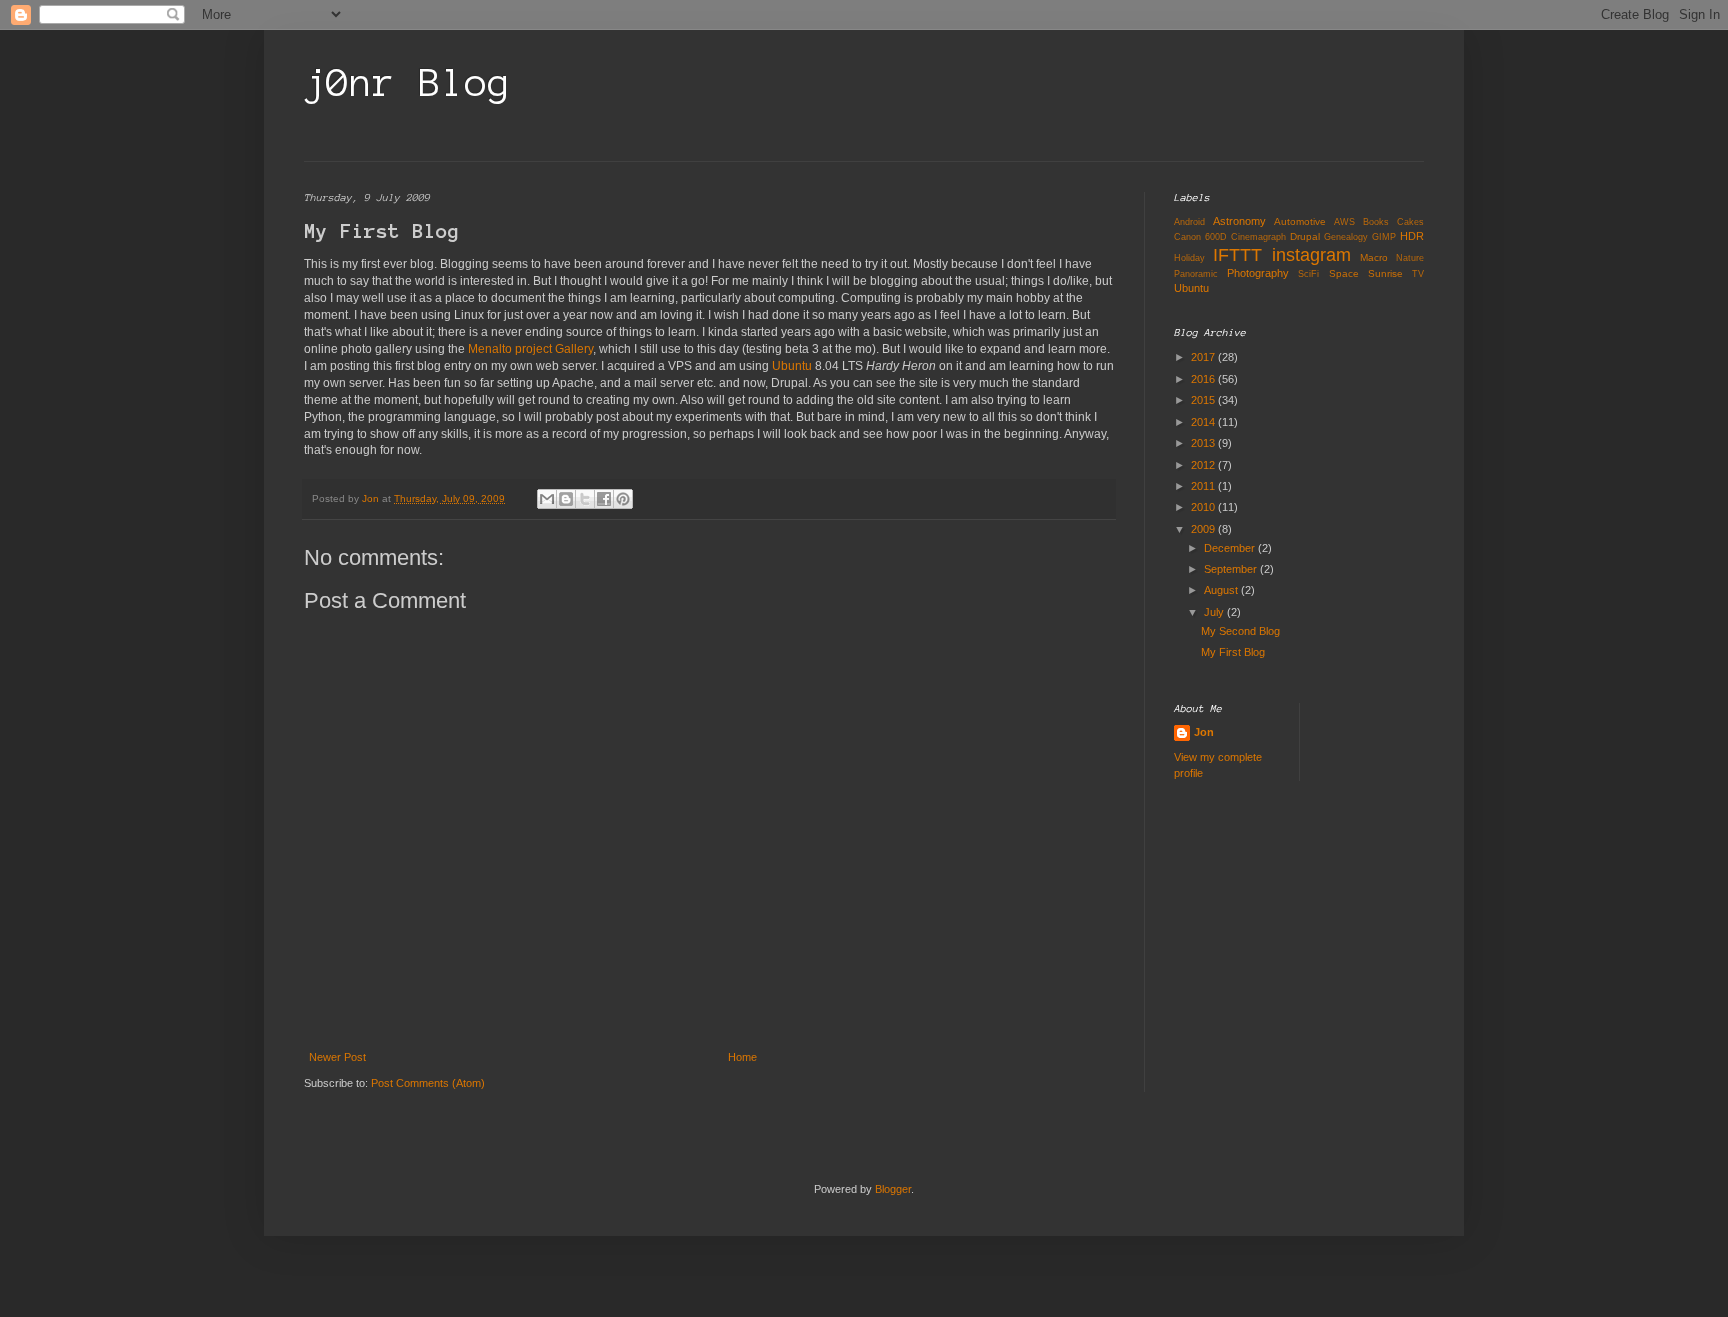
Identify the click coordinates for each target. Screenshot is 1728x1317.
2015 (1204, 400)
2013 (1204, 443)
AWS (1344, 222)
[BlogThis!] (566, 499)
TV (1418, 274)
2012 (1204, 465)
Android (1189, 222)
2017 (1204, 357)
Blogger (893, 1189)
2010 (1204, 507)
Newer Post (337, 1057)
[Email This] (547, 499)
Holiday (1189, 258)
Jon (1204, 732)
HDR (1412, 236)
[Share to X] (585, 499)
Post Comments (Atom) (428, 1083)
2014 (1204, 422)
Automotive (1300, 221)
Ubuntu (792, 366)
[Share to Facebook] (604, 499)
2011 (1204, 486)
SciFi (1308, 274)
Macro (1374, 257)
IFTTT (1237, 255)
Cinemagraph (1258, 237)
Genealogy (1346, 237)
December (1231, 548)
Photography (1258, 273)
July (1215, 612)
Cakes (1410, 222)
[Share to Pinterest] (623, 499)
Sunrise (1385, 273)
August (1222, 590)
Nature (1410, 258)
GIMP (1384, 237)
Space (1344, 273)
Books (1376, 222)
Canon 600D (1200, 237)
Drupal (1305, 236)
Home (742, 1057)
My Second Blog (1240, 631)
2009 (1204, 529)
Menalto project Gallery (530, 349)
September (1232, 569)
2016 (1204, 379)
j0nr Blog (407, 83)
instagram (1311, 255)
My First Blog (1233, 652)
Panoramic (1196, 274)
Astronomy (1239, 221)
